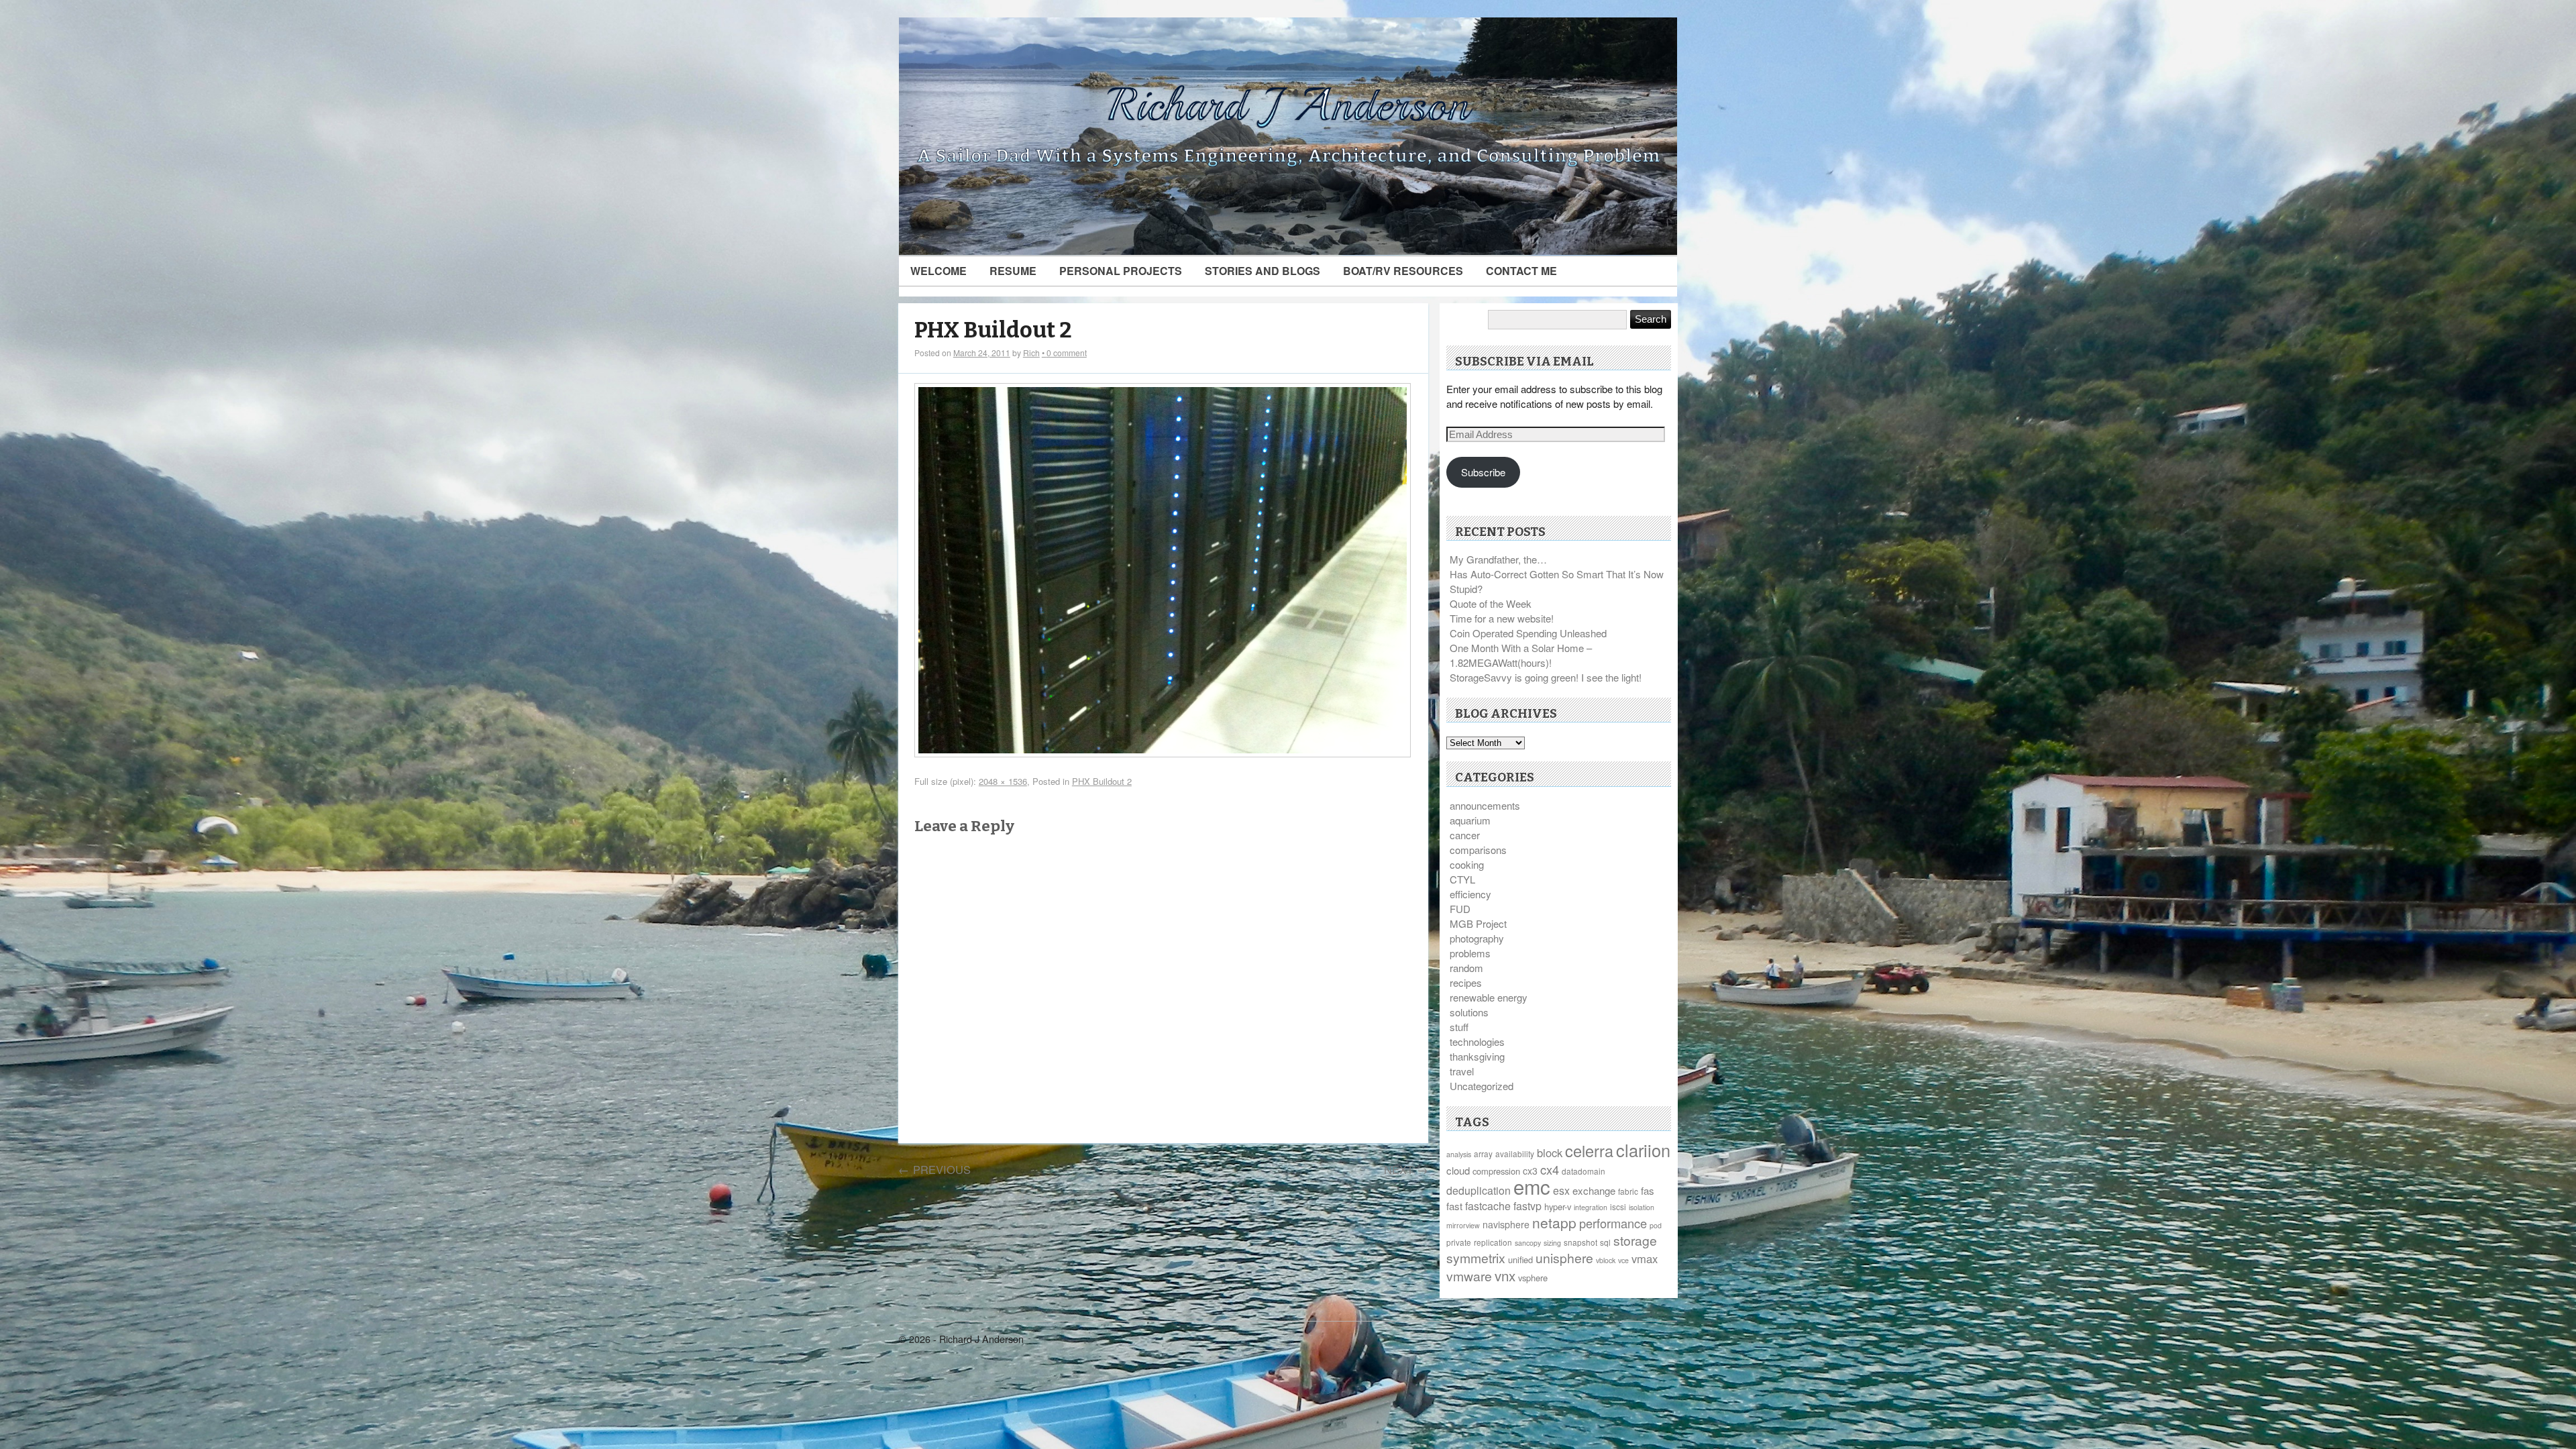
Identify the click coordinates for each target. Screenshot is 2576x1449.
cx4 (1550, 1169)
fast (1454, 1206)
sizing (1552, 1243)
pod (1656, 1225)
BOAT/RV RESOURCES (1403, 271)
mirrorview (1463, 1225)
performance (1613, 1223)
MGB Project (1478, 923)
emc (1532, 1186)
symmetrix (1476, 1258)
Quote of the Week (1491, 603)
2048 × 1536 (1003, 781)
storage (1635, 1240)
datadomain (1584, 1171)
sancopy (1528, 1243)
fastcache (1488, 1206)
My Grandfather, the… (1498, 559)
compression (1496, 1171)
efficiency (1470, 894)
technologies (1477, 1041)
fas (1648, 1190)
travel (1462, 1071)
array (1483, 1153)
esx (1561, 1190)
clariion (1643, 1150)
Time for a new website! (1502, 618)
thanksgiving (1477, 1056)
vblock (1606, 1260)
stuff (1459, 1027)
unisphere (1564, 1258)
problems (1470, 953)
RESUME (1013, 271)
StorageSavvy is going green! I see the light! (1546, 677)
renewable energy (1489, 997)
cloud (1458, 1170)
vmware (1469, 1276)
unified (1520, 1259)
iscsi (1618, 1206)
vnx (1505, 1275)
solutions (1469, 1012)
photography (1477, 938)
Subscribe (1483, 472)
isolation (1642, 1207)
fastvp (1527, 1206)
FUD (1460, 909)
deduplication (1479, 1190)
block (1550, 1152)
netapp (1554, 1222)
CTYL (1462, 879)
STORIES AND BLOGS (1263, 271)
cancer (1465, 835)
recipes (1466, 982)
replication (1493, 1242)
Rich (1031, 353)
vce (1623, 1260)
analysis (1459, 1154)
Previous (934, 1169)
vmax (1645, 1258)
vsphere (1533, 1278)
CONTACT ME (1521, 271)
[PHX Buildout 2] (1163, 753)
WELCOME (938, 271)
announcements (1485, 805)
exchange (1594, 1190)
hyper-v (1558, 1206)
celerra (1589, 1150)
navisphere (1506, 1224)
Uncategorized (1482, 1086)
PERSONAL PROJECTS (1121, 271)
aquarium (1470, 820)
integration (1591, 1207)
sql (1605, 1242)
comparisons (1478, 850)
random (1466, 968)
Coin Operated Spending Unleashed (1528, 633)
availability (1515, 1153)
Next (1406, 1169)
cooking (1467, 864)
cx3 (1530, 1171)
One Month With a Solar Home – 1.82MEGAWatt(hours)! (1521, 655)
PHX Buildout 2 (993, 330)
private (1459, 1242)
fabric (1628, 1191)
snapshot (1580, 1242)
